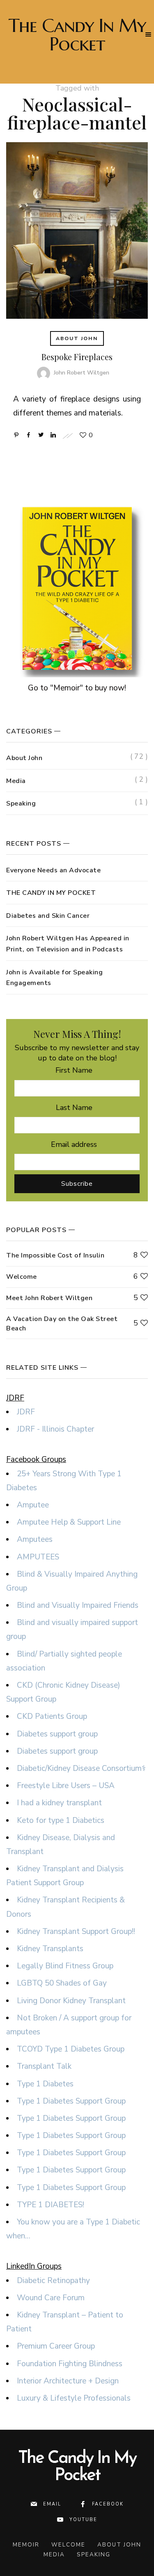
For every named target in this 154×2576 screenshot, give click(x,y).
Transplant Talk (44, 2066)
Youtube (83, 2520)
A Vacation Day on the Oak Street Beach (62, 1323)
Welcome (22, 1277)
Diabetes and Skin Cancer (48, 916)
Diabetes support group (57, 1734)
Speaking (21, 803)
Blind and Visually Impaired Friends (78, 1605)
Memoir (26, 2545)
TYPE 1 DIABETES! (51, 2205)
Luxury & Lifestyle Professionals (74, 2398)
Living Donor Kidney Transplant (71, 2001)
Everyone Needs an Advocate (53, 870)
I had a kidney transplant (59, 1803)
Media (16, 781)
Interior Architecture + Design (68, 2381)
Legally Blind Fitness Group (65, 1966)
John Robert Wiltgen (82, 373)
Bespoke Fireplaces (77, 357)
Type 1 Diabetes (45, 2084)
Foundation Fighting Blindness (70, 2364)
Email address (74, 1144)
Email (52, 2504)
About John (77, 338)
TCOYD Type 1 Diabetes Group (71, 2049)
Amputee (33, 1505)
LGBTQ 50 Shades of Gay (62, 1983)
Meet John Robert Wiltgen (49, 1298)
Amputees (35, 1539)
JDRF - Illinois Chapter (55, 1429)
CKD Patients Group (52, 1716)
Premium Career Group (56, 2346)
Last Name (74, 1108)
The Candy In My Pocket (77, 35)
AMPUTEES (38, 1557)
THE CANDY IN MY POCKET (51, 893)
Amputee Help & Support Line (69, 1522)
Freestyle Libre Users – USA (66, 1786)
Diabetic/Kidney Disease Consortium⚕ (81, 1768)
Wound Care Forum (51, 2298)
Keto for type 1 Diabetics (61, 1820)
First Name (74, 1070)
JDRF (26, 1412)
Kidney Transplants (50, 1949)
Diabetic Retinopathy (53, 2281)
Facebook (108, 2504)
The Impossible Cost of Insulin (55, 1255)
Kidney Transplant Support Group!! (76, 1931)
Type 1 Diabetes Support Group (71, 2101)
